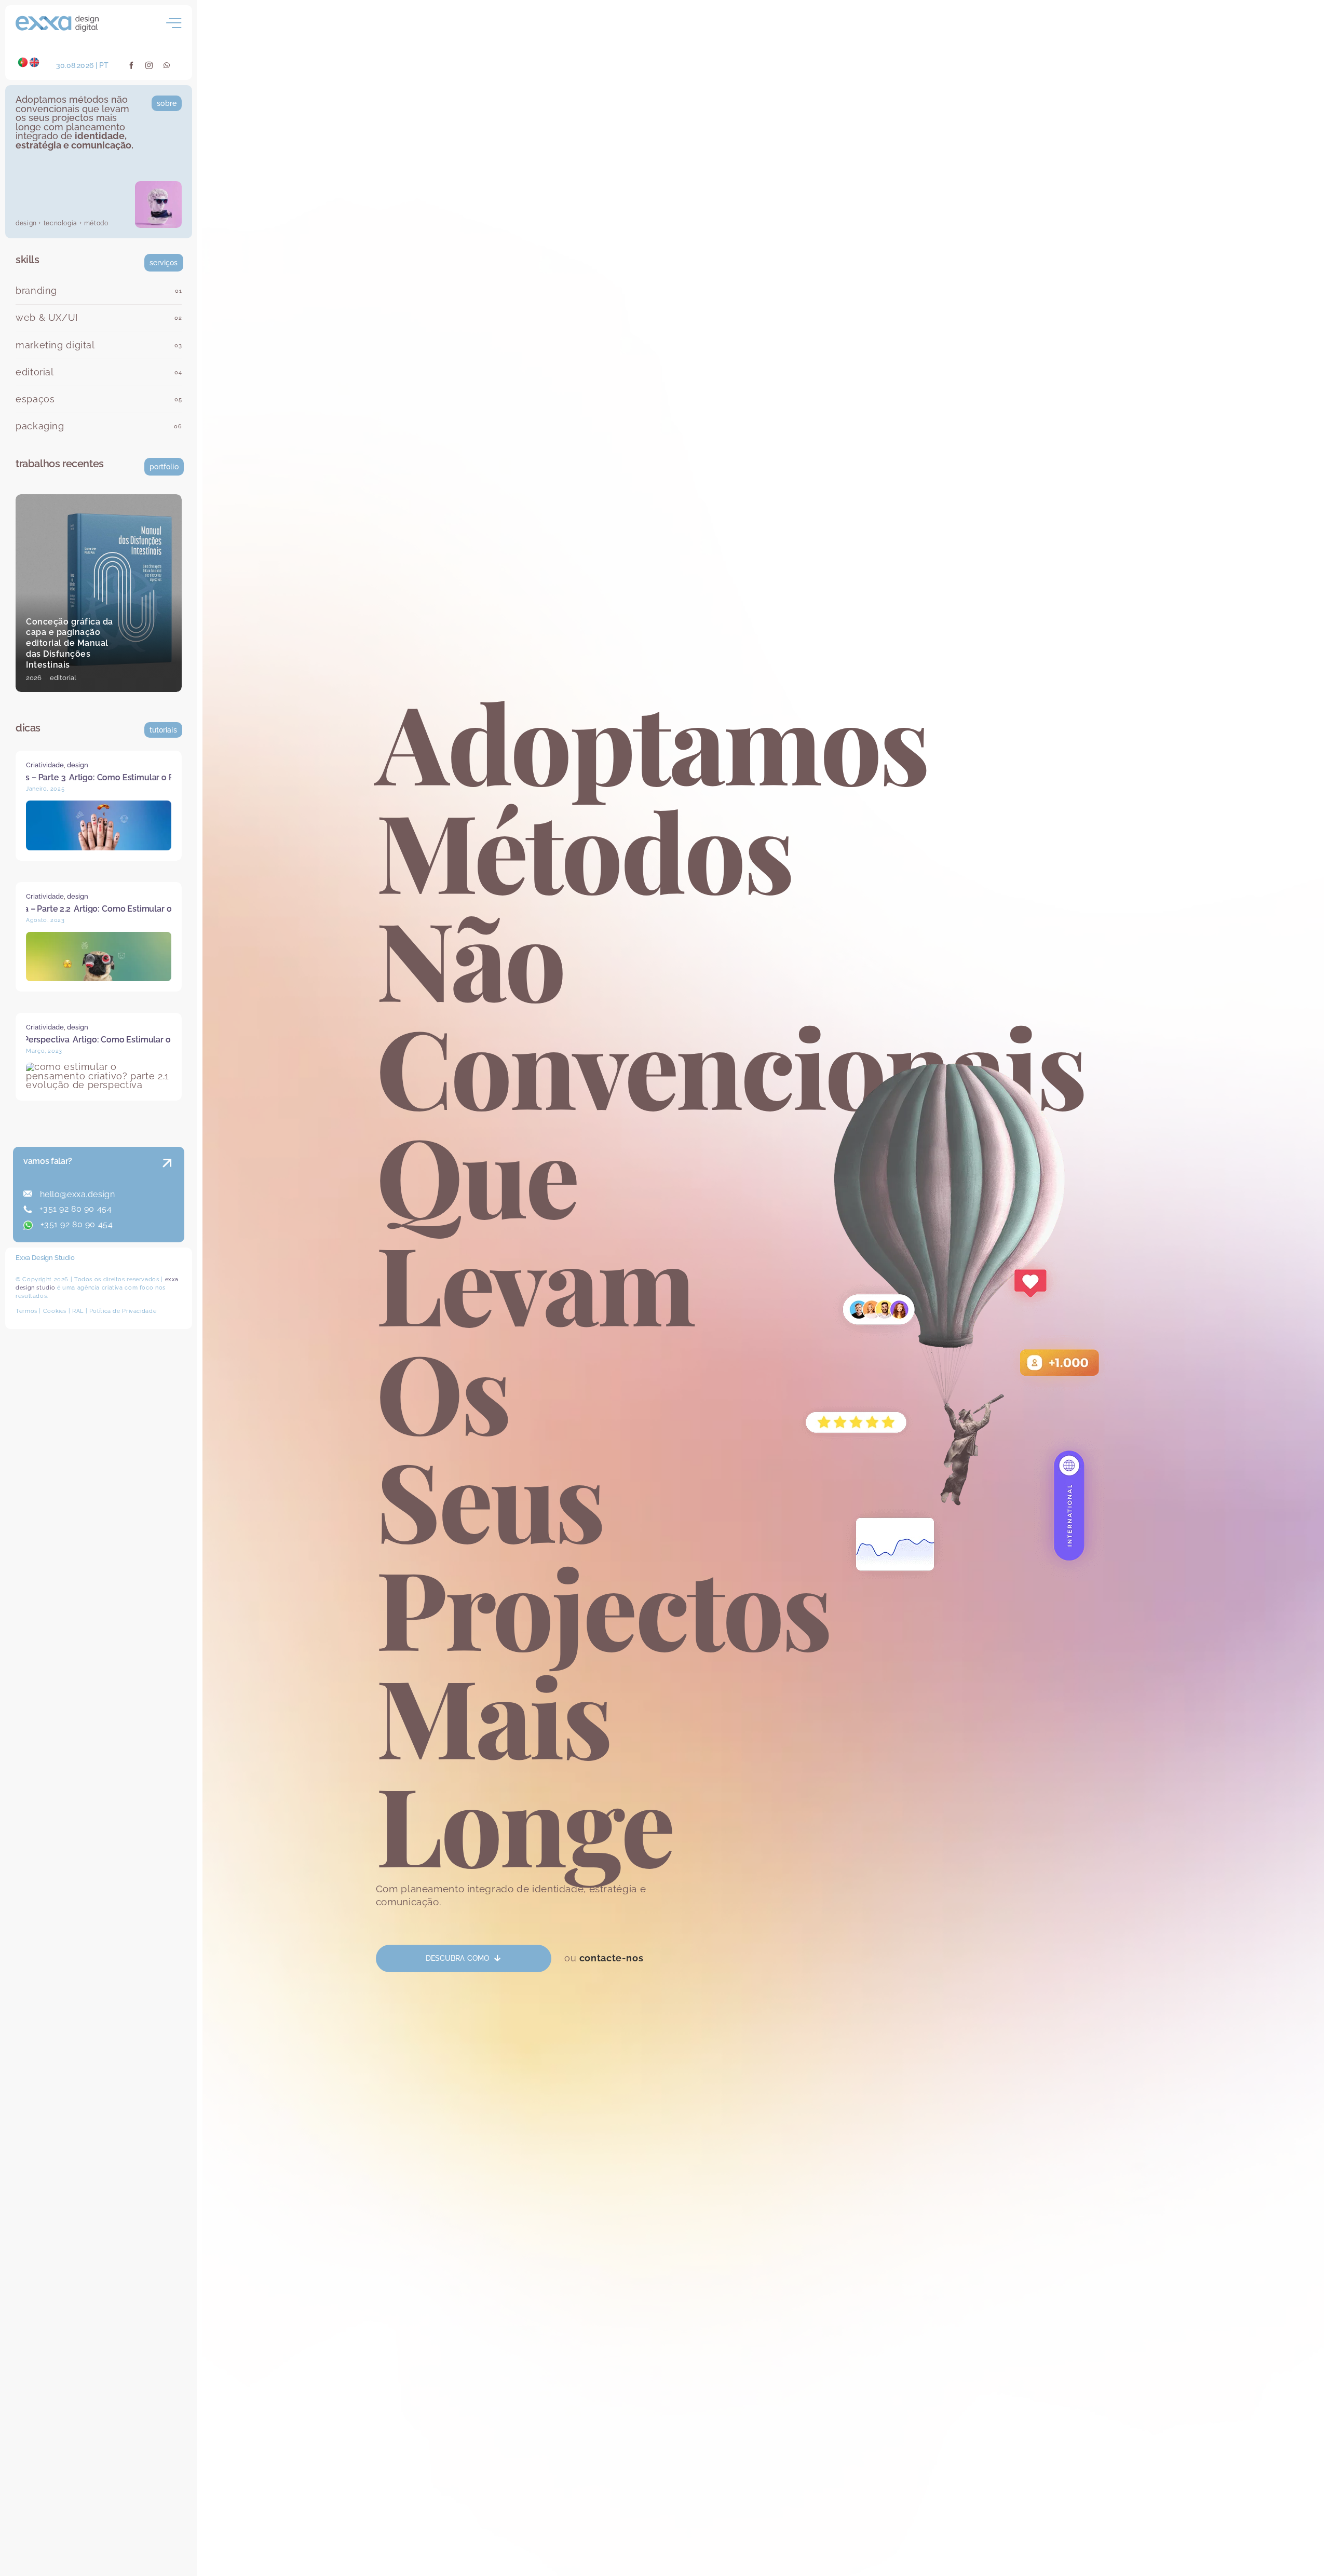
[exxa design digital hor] (57, 20)
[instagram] (149, 65)
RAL (78, 1311)
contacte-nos (612, 1958)
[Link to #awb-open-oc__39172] (174, 23)
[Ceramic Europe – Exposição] (99, 593)
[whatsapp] (167, 65)
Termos (26, 1311)
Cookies (55, 1311)
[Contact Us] (157, 1196)
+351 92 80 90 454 (74, 1209)
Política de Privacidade (123, 1311)
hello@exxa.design (76, 1194)
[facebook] (132, 65)
